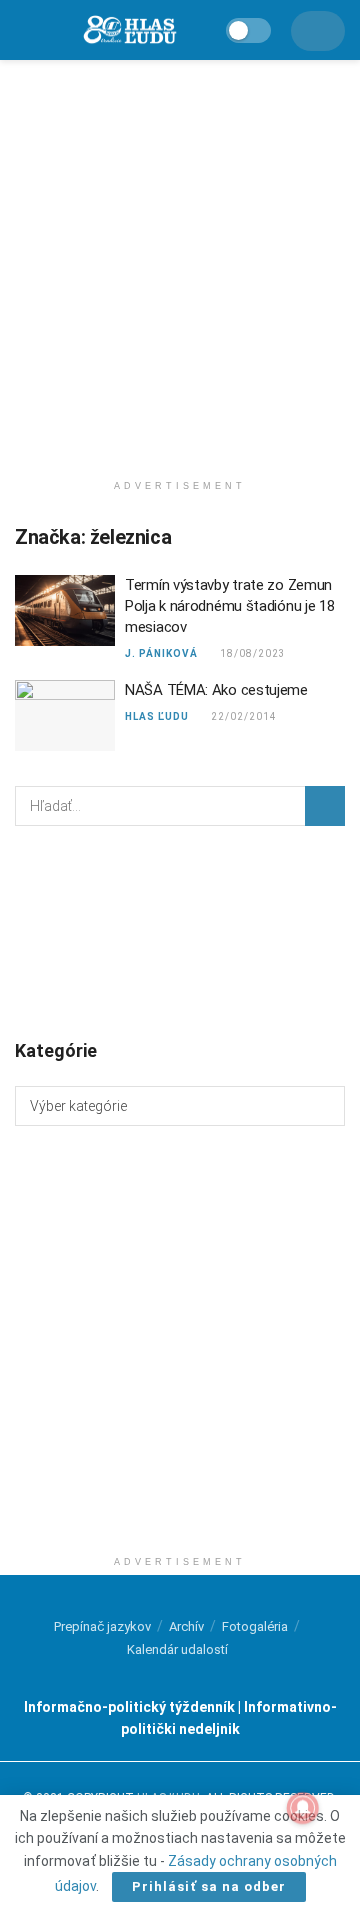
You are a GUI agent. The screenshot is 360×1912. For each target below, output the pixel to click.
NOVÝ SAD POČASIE (180, 931)
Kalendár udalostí (177, 1649)
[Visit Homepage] (129, 30)
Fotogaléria (255, 1626)
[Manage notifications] (303, 1808)
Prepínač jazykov (102, 1626)
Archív (186, 1626)
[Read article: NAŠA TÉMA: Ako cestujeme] (65, 716)
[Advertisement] (180, 260)
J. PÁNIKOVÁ (161, 653)
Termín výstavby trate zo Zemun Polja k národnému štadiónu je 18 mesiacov (229, 606)
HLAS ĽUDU (157, 716)
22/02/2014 (243, 716)
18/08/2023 (252, 653)
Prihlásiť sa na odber (209, 1886)
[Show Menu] (24, 30)
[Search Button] (325, 806)
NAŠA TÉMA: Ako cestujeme (216, 690)
